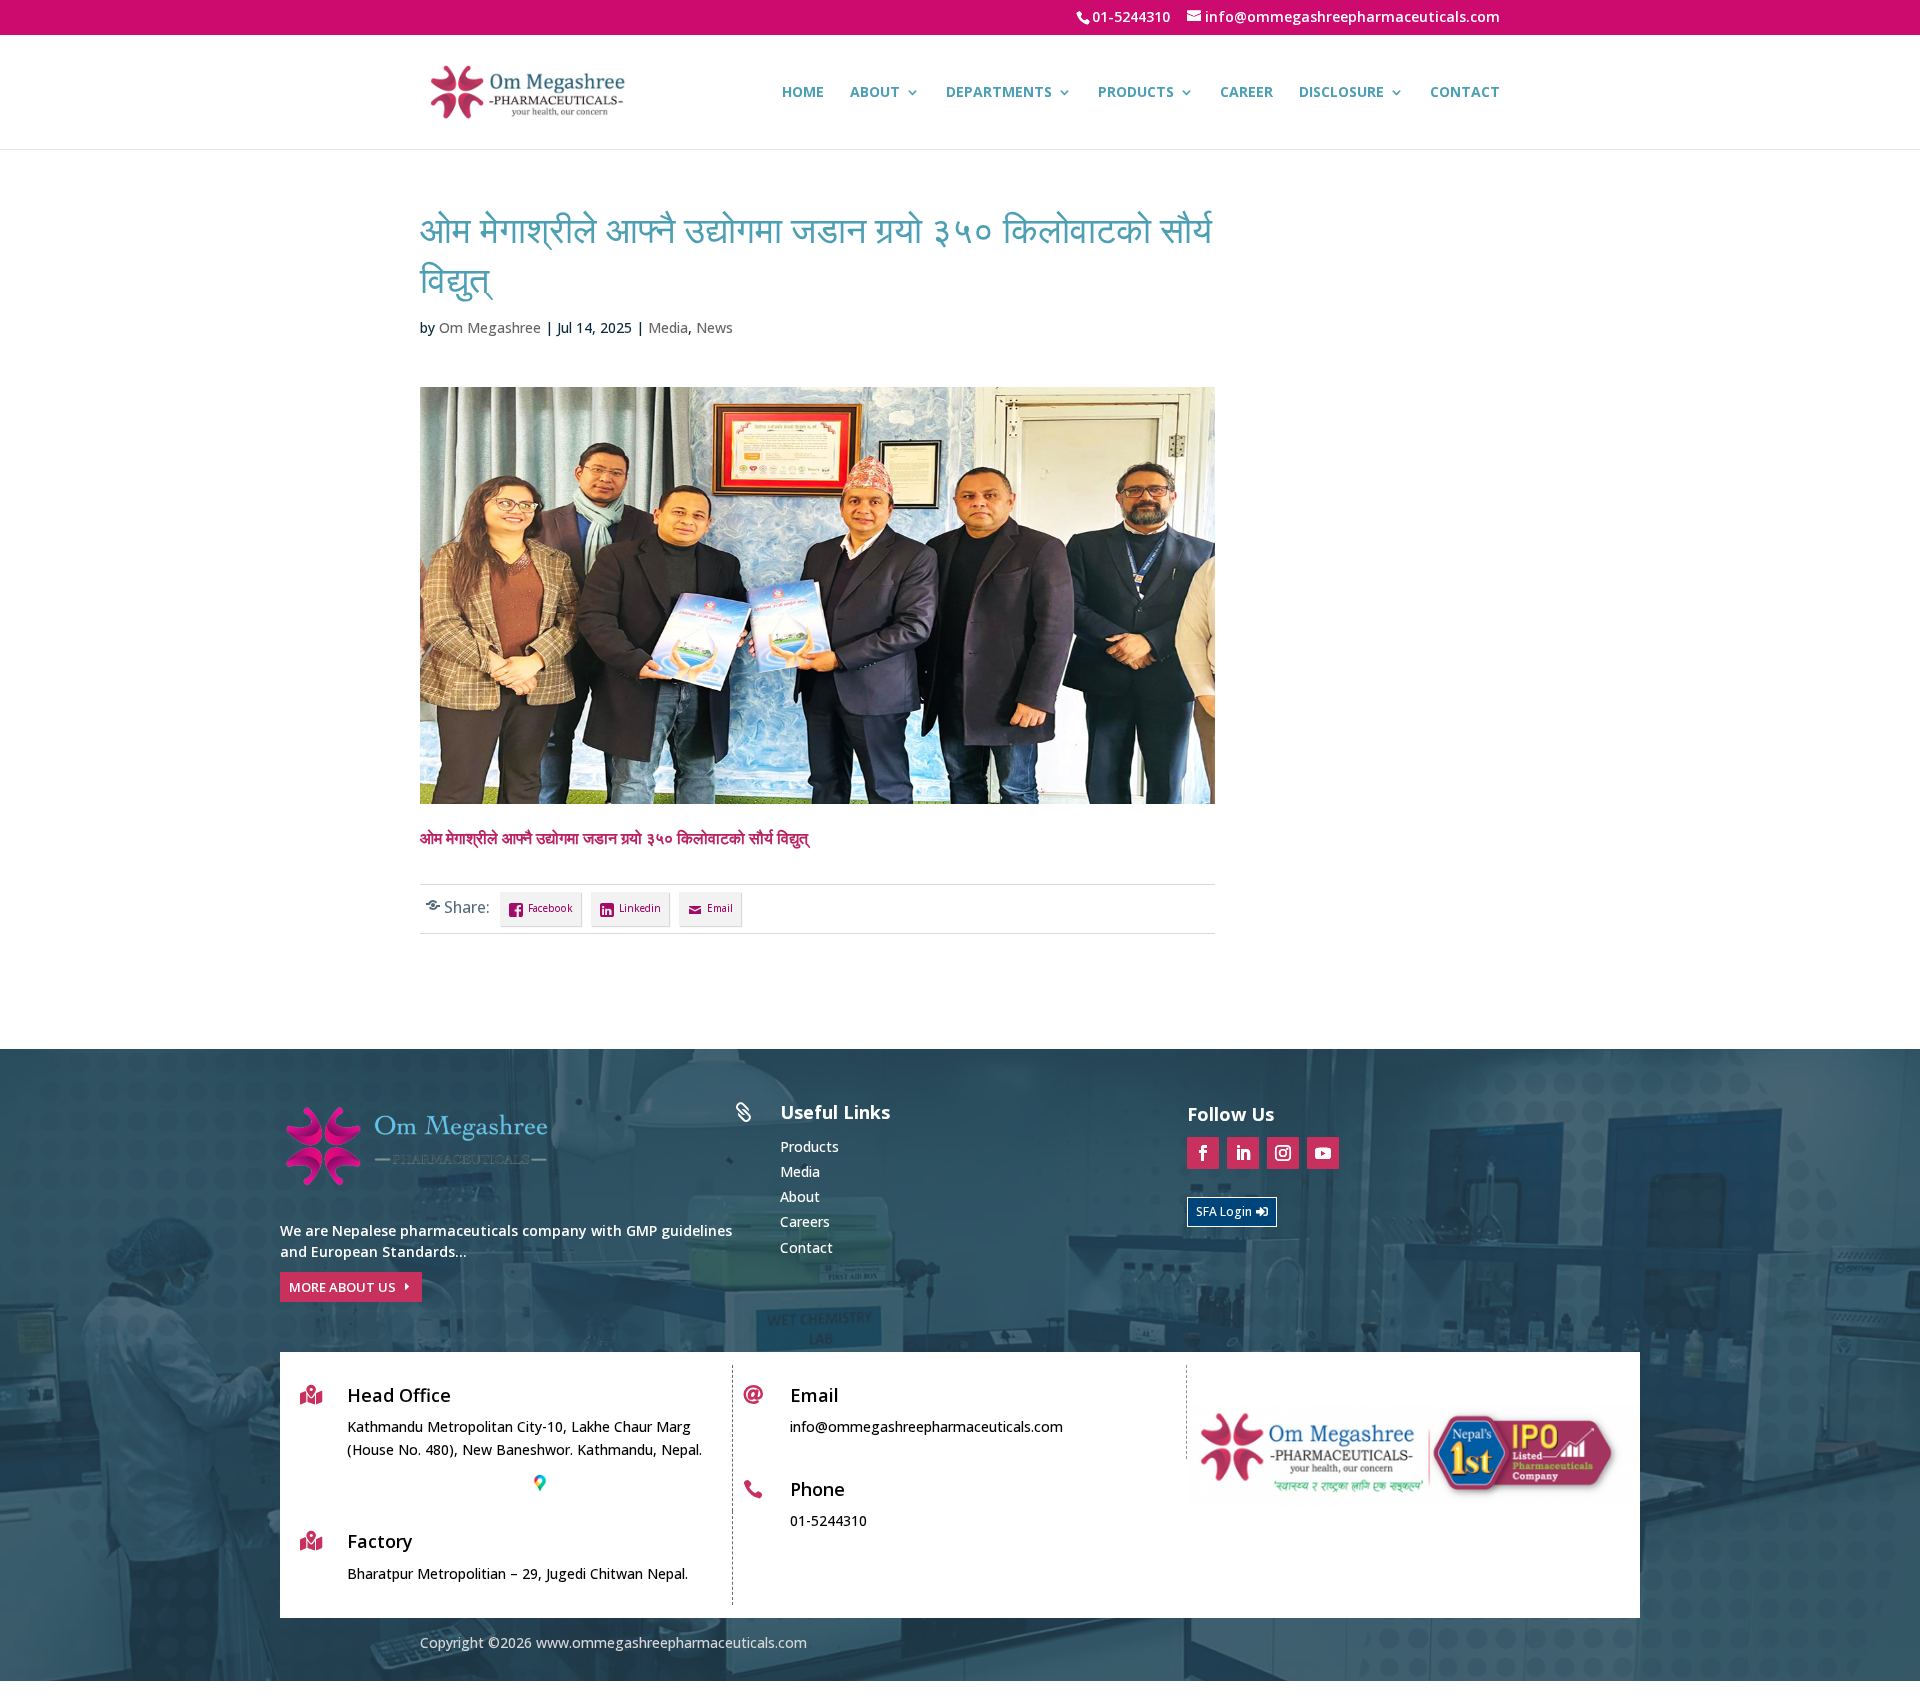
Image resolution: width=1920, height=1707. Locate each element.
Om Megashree (490, 327)
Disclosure (1341, 93)
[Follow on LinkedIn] (1243, 1153)
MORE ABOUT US (342, 1287)
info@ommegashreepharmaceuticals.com (926, 1426)
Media (668, 327)
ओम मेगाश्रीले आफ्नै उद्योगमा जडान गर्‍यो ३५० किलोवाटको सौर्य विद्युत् (614, 838)
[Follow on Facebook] (1203, 1153)
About (875, 93)
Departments (999, 93)
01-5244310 (1131, 16)
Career (1246, 93)
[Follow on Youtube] (1323, 1153)
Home (803, 93)
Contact (1465, 93)
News (714, 327)
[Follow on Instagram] (1283, 1153)
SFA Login (1224, 1211)
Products (1136, 93)
